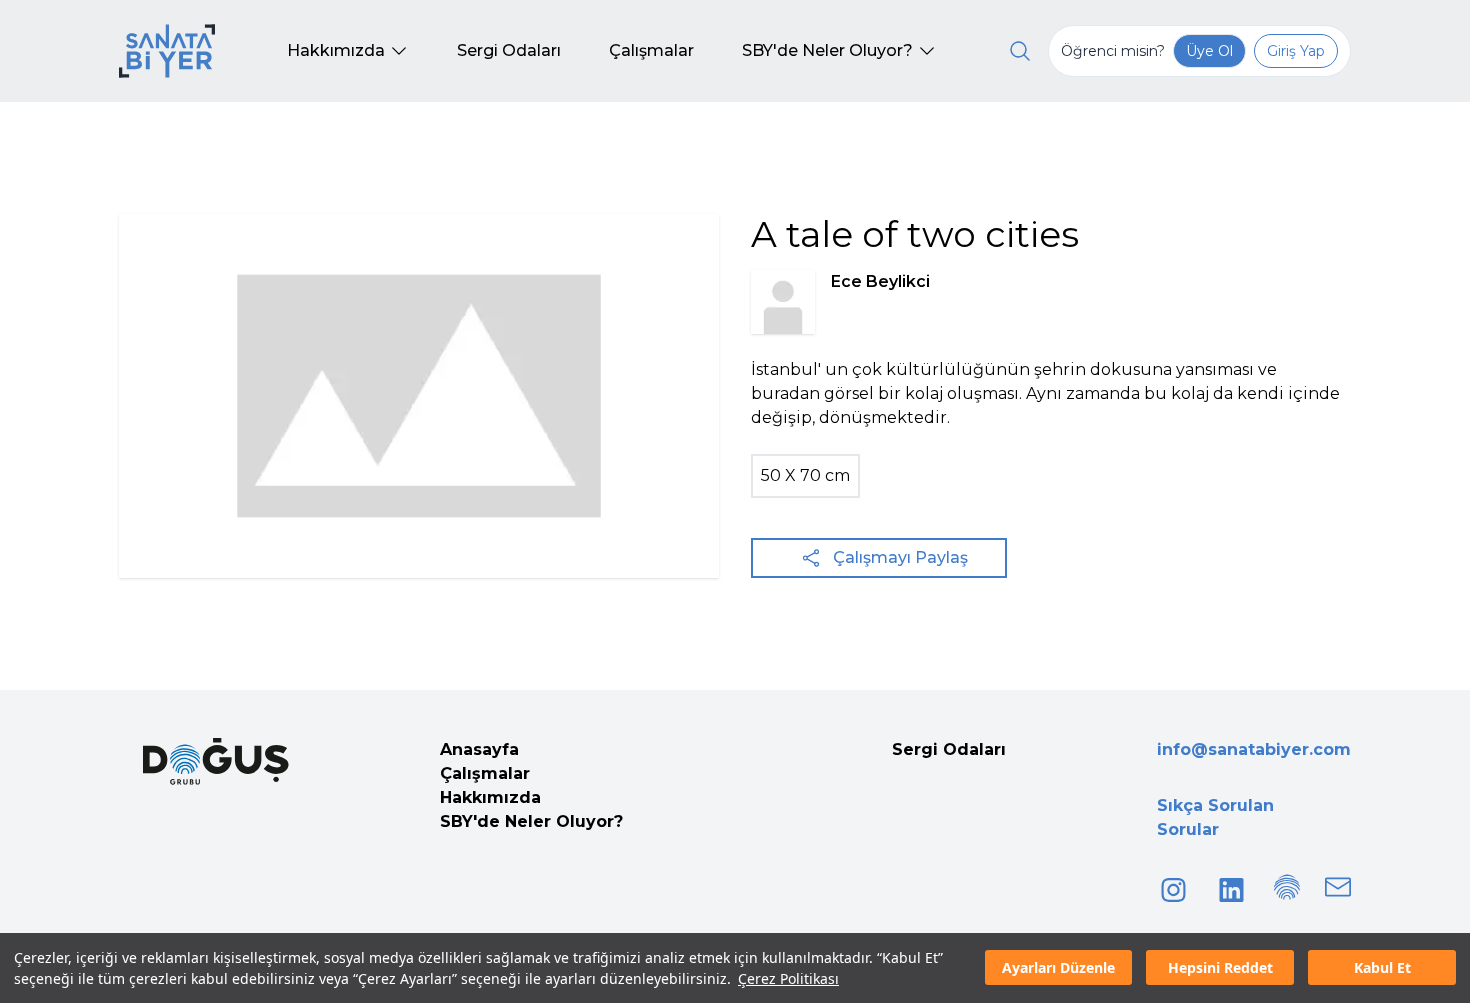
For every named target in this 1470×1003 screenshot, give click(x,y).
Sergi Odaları (949, 749)
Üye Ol (1209, 51)
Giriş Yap (1296, 51)
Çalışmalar (485, 773)
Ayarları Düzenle (1058, 968)
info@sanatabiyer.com (1254, 749)
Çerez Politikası (788, 978)
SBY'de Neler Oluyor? (531, 821)
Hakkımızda (490, 797)
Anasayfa (479, 749)
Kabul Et (1382, 968)
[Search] (1020, 51)
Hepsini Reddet (1220, 968)
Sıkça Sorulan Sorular (1215, 817)
